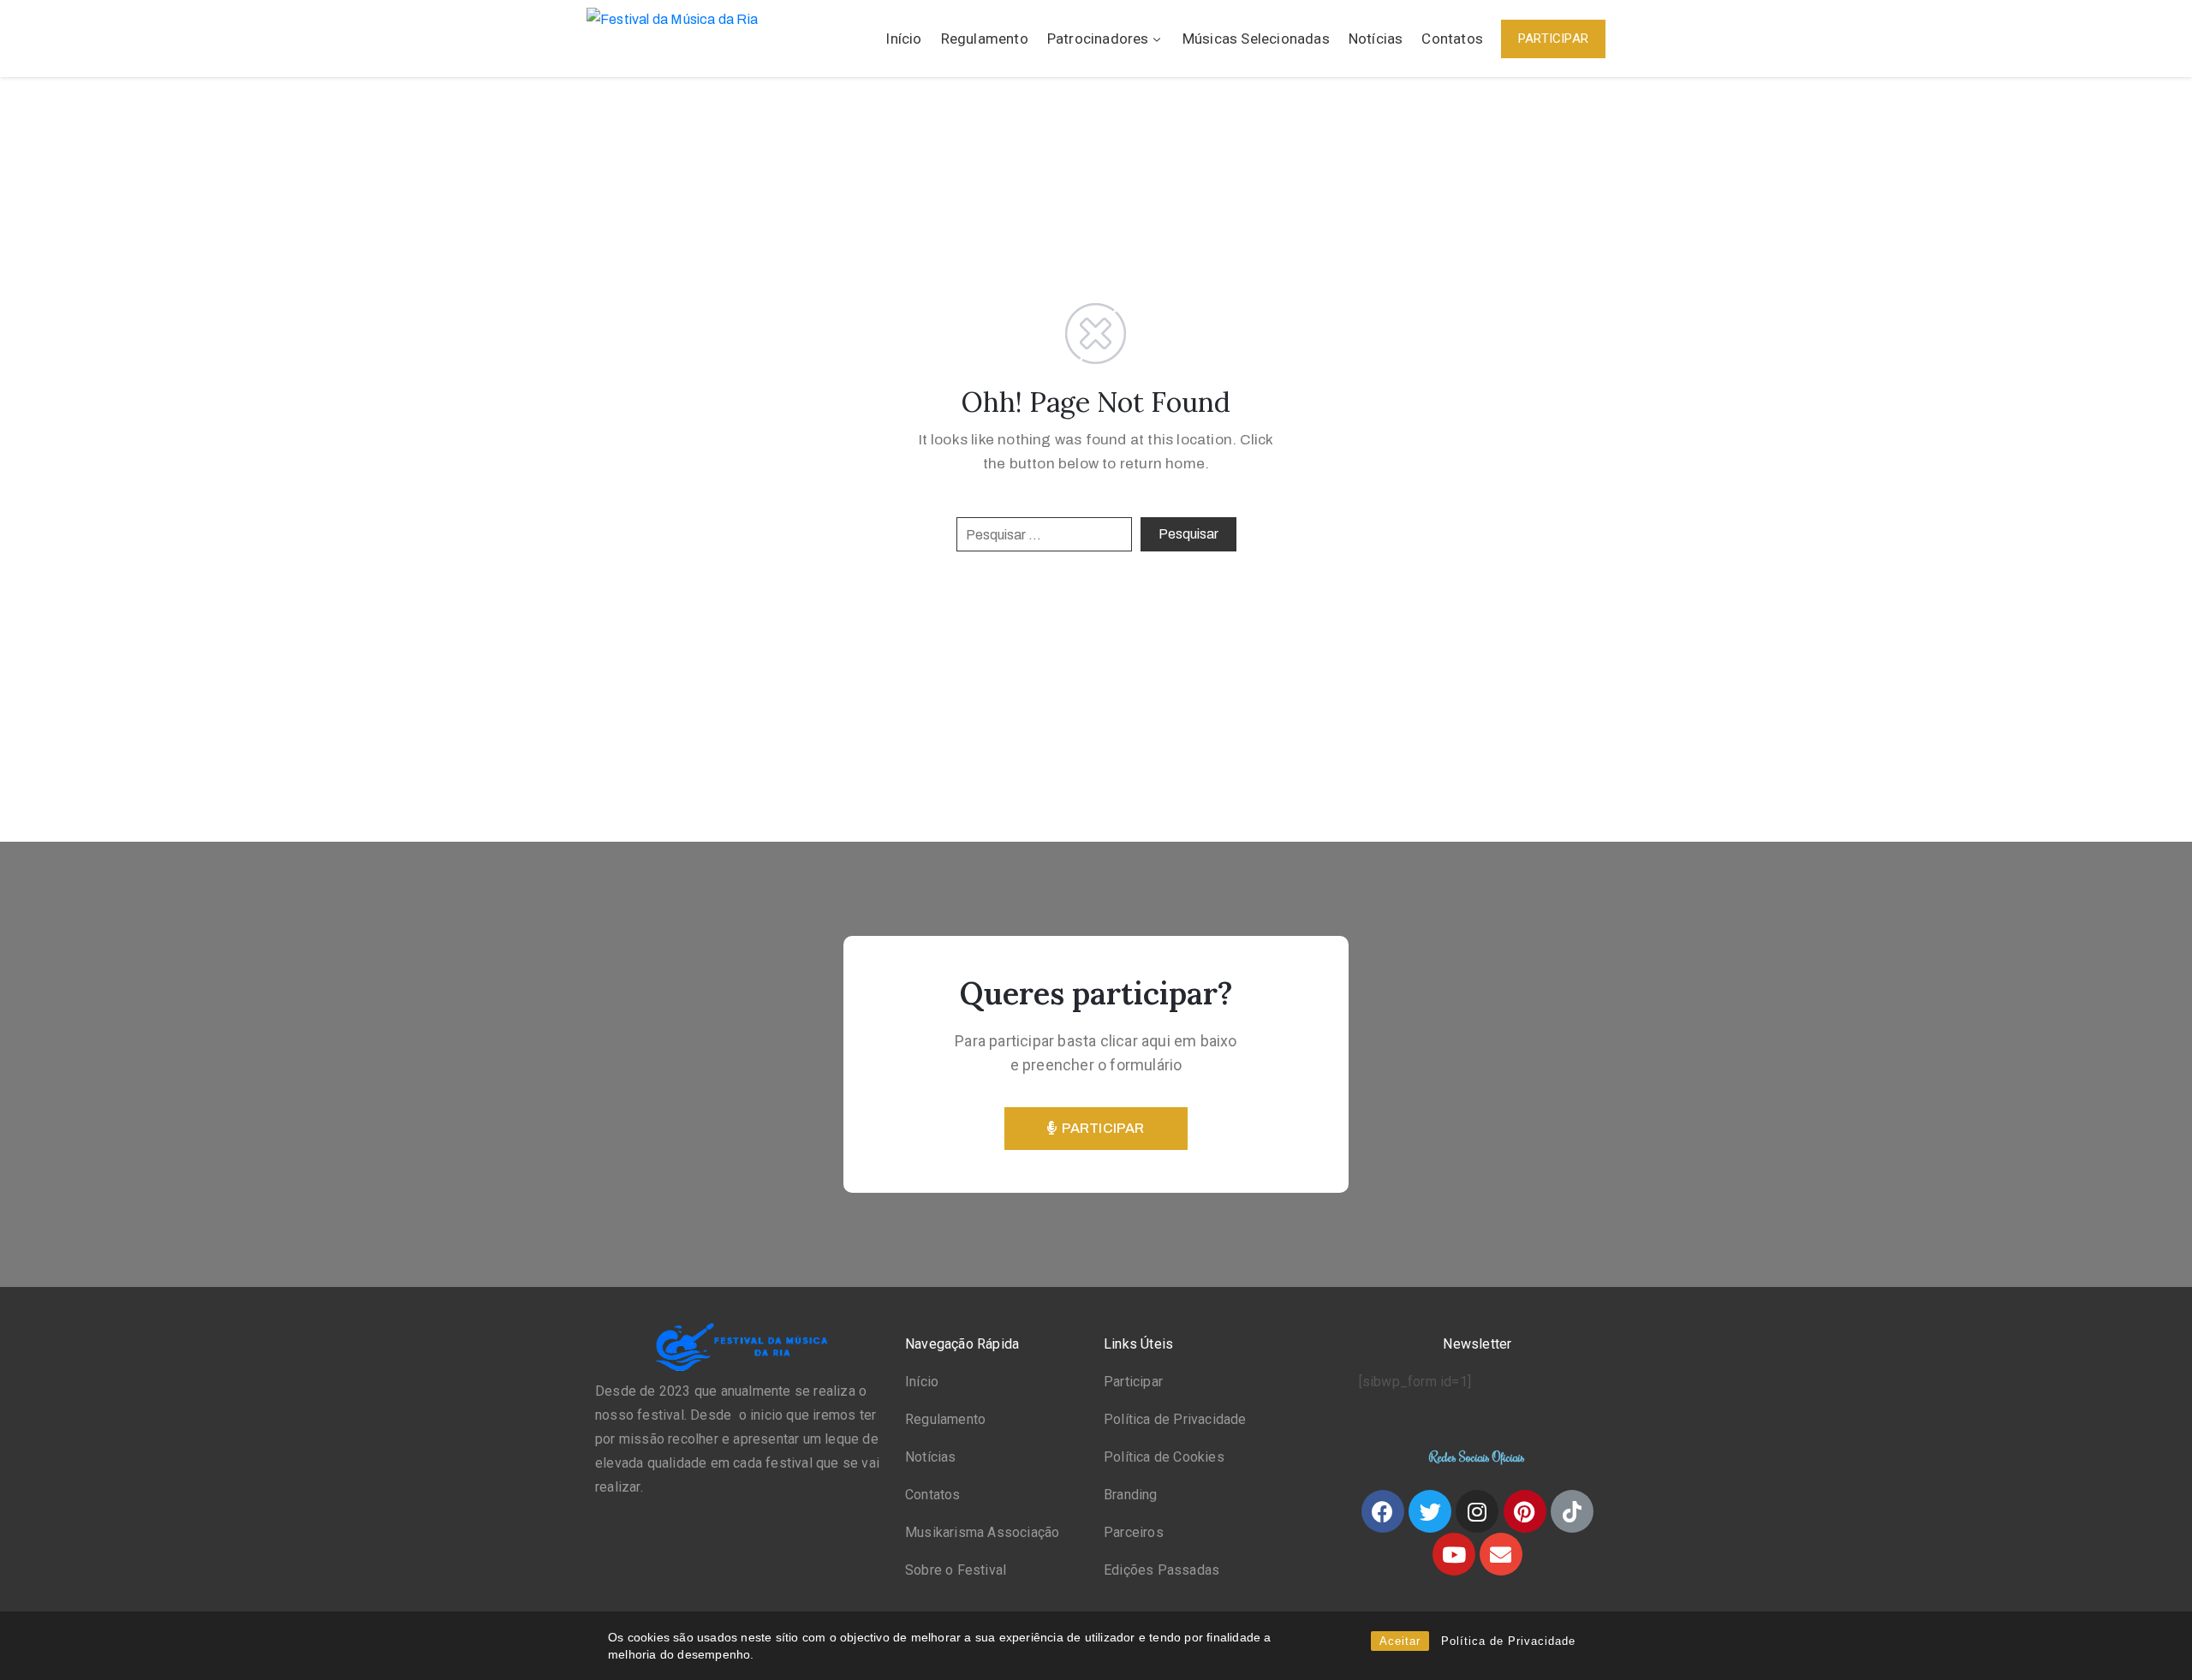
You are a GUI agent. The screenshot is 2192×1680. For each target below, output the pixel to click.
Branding (1131, 1495)
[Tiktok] (1572, 1511)
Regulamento (985, 39)
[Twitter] (1430, 1511)
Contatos (1452, 39)
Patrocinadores (1098, 39)
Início (903, 39)
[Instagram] (1477, 1511)
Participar (1133, 1382)
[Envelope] (1501, 1554)
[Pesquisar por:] (1044, 534)
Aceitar (1400, 1641)
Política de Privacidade (1508, 1641)
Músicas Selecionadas (1256, 39)
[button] (1553, 39)
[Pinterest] (1525, 1511)
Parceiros (1134, 1532)
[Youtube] (1454, 1554)
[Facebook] (1383, 1511)
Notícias (1376, 39)
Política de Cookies (1164, 1457)
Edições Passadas (1162, 1570)
